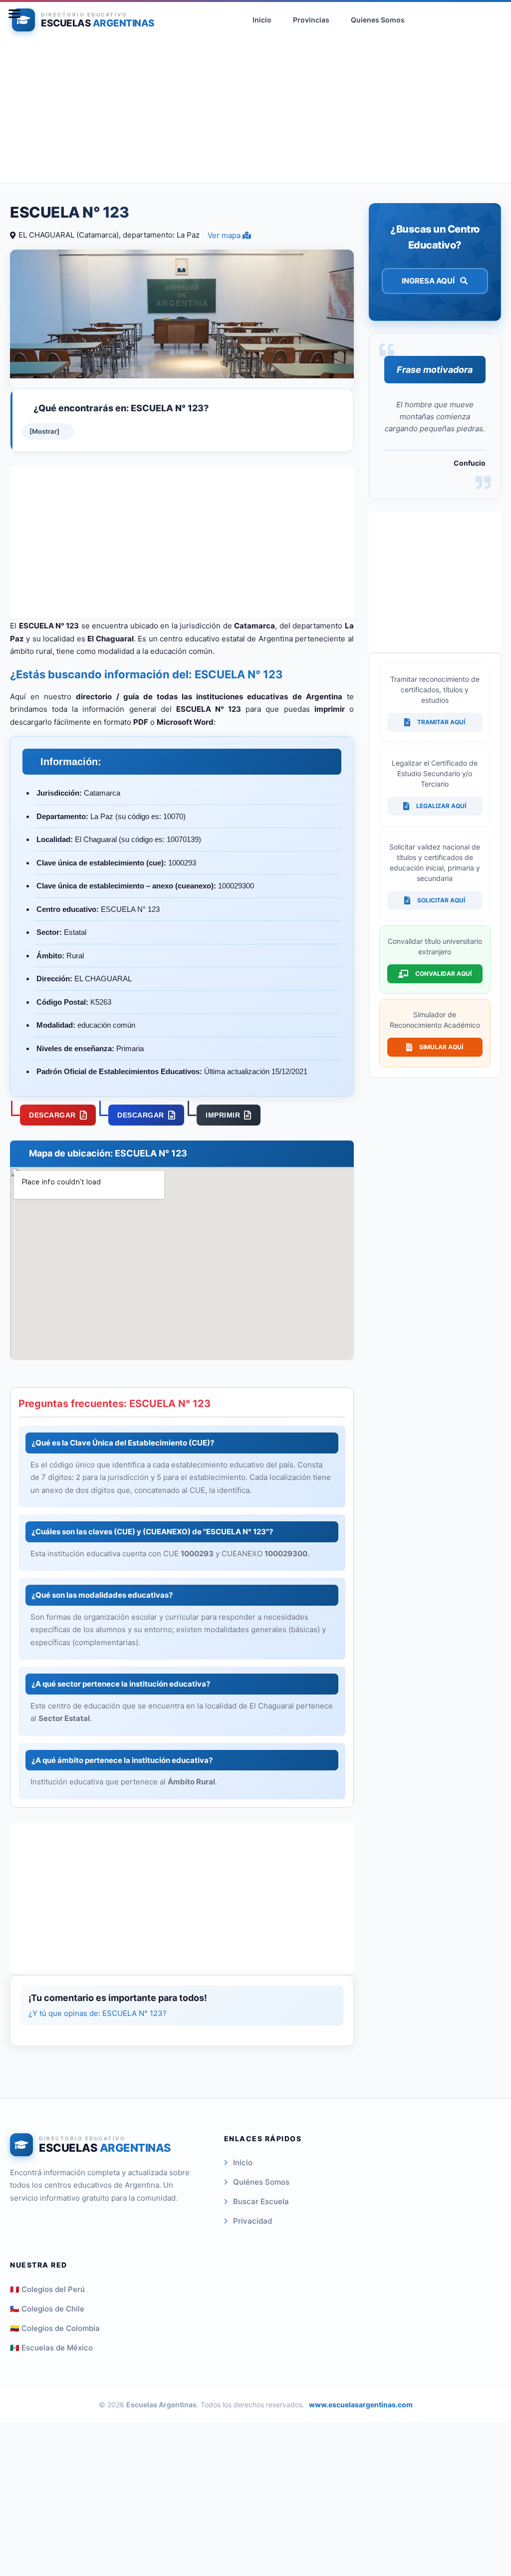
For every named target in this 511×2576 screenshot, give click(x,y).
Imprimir (223, 1115)
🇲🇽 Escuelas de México (51, 2348)
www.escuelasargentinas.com (361, 2405)
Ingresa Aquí (429, 281)
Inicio (243, 2162)
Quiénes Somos (261, 2182)
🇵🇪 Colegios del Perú (47, 2289)
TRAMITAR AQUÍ (441, 722)
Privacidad (253, 2221)
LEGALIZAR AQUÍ (441, 806)
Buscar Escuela (261, 2201)
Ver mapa (225, 235)
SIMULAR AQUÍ (441, 1047)
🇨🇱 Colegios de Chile (47, 2309)
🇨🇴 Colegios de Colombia (55, 2328)
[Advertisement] (255, 113)
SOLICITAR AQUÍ (441, 900)
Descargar (52, 1115)
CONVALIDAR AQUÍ (443, 974)
